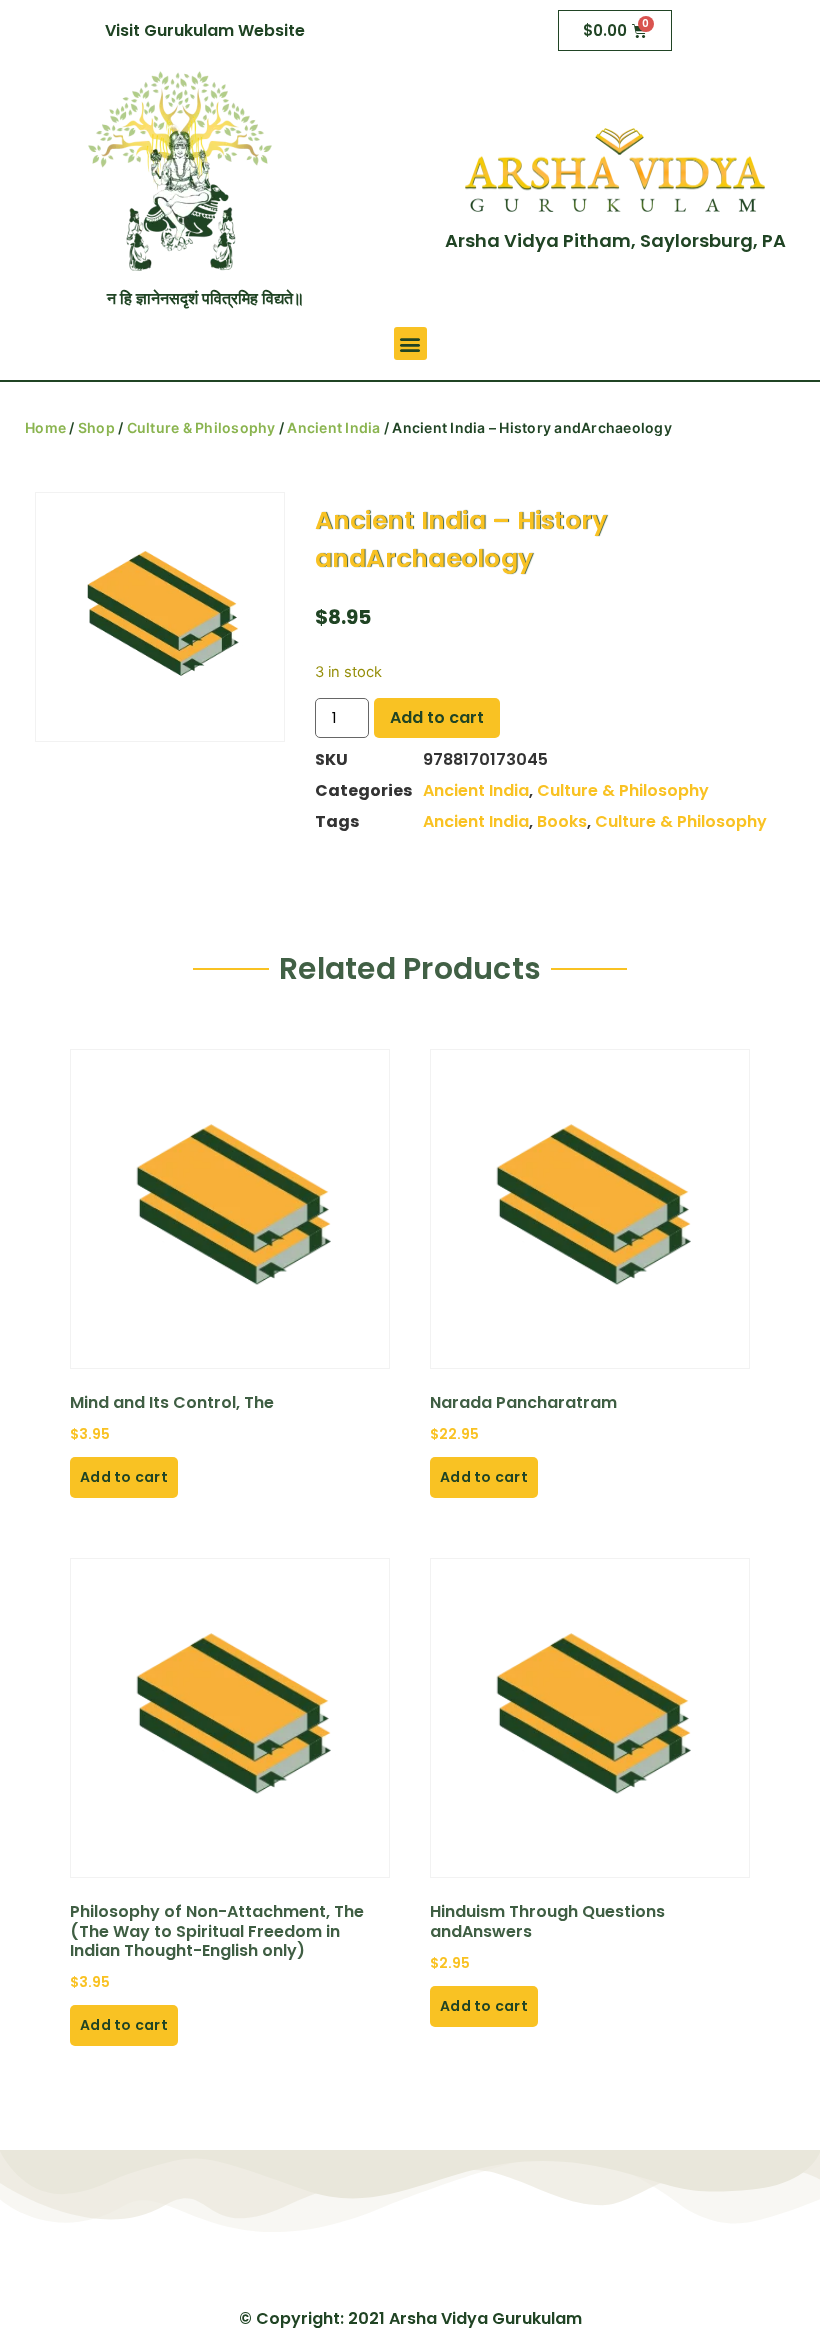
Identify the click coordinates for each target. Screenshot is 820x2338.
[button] (410, 343)
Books (562, 821)
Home (45, 427)
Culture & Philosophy (201, 427)
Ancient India (333, 427)
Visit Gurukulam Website (205, 30)
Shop (96, 427)
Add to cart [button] (124, 1477)
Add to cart (437, 717)
